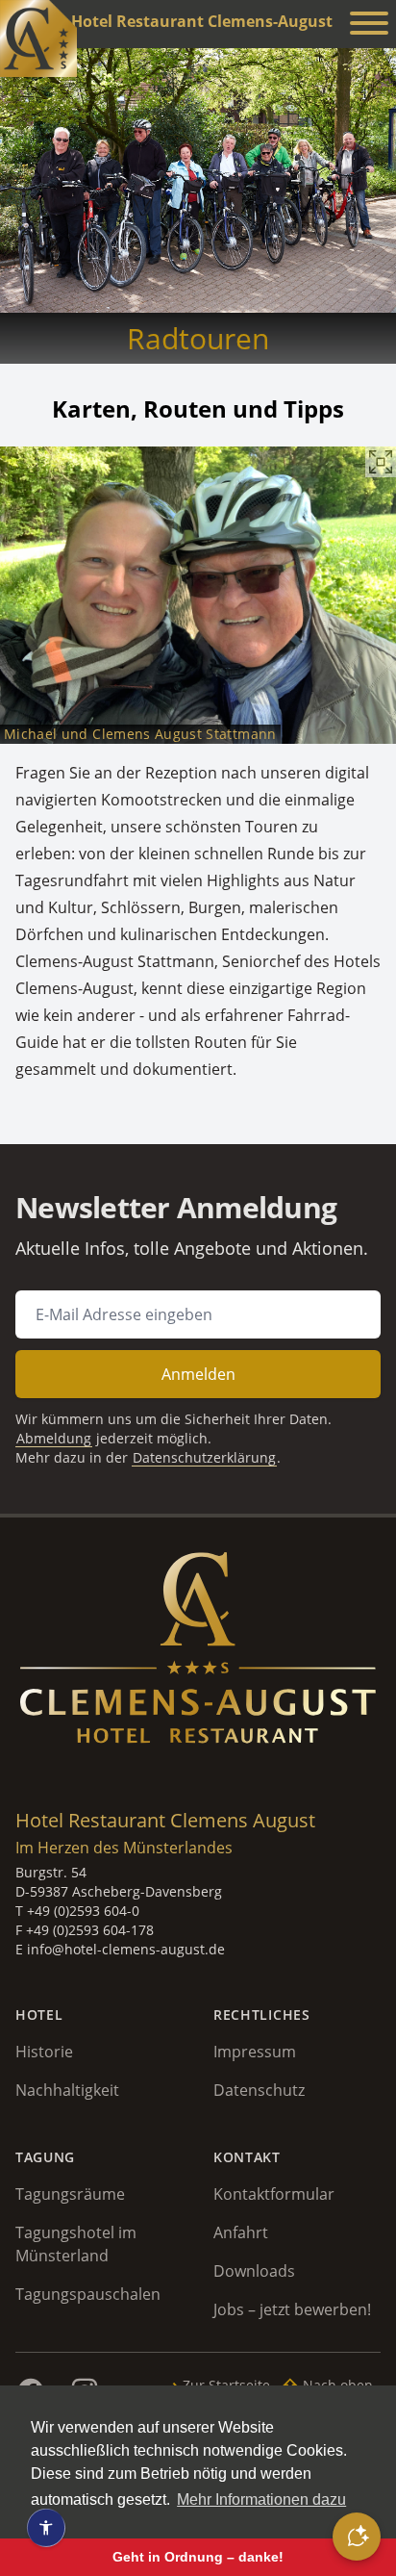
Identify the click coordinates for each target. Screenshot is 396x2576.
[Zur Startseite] (38, 38)
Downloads (254, 2271)
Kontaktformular (274, 2194)
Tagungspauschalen (88, 2294)
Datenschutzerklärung (204, 1457)
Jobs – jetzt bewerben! (292, 2309)
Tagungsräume (70, 2194)
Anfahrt (241, 2232)
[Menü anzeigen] (369, 26)
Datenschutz (259, 2090)
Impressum (255, 2052)
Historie (44, 2052)
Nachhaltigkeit (67, 2090)
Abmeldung (54, 1438)
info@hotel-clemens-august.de (126, 1949)
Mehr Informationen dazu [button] (261, 2499)
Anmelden (198, 1374)
